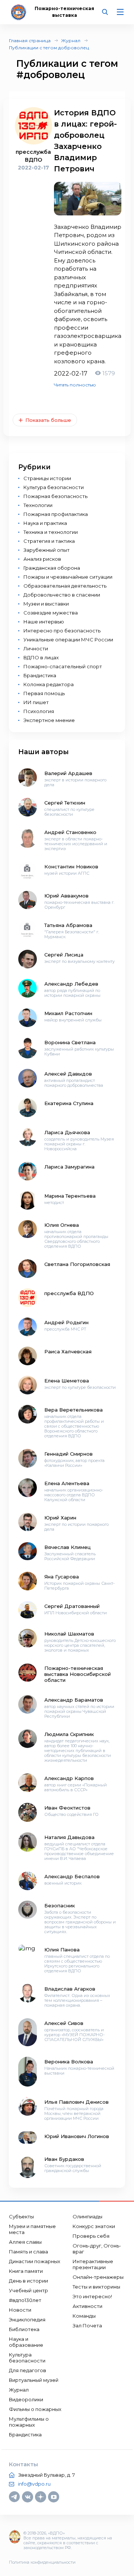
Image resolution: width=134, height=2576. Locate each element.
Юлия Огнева (62, 1225)
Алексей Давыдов (68, 1074)
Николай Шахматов (69, 1634)
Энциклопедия (27, 2320)
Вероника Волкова (69, 2062)
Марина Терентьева (70, 1196)
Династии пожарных (35, 2261)
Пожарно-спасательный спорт (63, 666)
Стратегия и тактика (49, 541)
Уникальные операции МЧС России (68, 640)
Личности (36, 648)
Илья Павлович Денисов (76, 2102)
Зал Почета (87, 2325)
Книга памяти (26, 2271)
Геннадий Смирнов (68, 1454)
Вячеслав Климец (68, 1547)
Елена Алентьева (67, 1483)
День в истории (28, 2281)
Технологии (38, 505)
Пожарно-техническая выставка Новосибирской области (78, 1674)
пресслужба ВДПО (69, 1293)
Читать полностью (75, 385)
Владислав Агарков (70, 1989)
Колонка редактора (49, 684)
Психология (39, 711)
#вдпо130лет (25, 2300)
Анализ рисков (42, 559)
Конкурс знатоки (94, 2226)
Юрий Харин (60, 1518)
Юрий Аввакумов (66, 896)
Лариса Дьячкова (67, 1132)
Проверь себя (91, 2236)
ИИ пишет (36, 702)
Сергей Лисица (64, 955)
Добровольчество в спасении (62, 595)
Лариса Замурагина (69, 1167)
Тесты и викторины (96, 2287)
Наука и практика (45, 523)
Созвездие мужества (51, 613)
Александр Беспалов (72, 1876)
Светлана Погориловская (77, 1264)
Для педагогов (28, 2370)
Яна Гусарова (62, 1577)
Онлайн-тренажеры (98, 2277)
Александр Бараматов (74, 1700)
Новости (20, 2310)
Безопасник (60, 1905)
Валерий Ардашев (68, 773)
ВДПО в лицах (41, 657)
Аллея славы (25, 2242)
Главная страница (30, 41)
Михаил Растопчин (68, 1013)
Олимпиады (87, 2216)
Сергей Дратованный (72, 1606)
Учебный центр (28, 2290)
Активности (87, 2306)
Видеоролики (26, 2399)
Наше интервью (44, 622)
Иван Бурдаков (64, 2159)
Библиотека (24, 2329)
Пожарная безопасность (55, 496)
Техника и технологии (51, 532)
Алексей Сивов (64, 2023)
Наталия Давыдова (69, 1837)
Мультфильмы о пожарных (29, 2422)
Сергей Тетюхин (65, 803)
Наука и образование (26, 2342)
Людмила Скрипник (69, 1734)
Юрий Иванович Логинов (77, 2136)
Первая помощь (44, 693)
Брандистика (40, 675)
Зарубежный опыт (47, 550)
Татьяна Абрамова (68, 925)
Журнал (71, 41)
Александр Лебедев (71, 984)
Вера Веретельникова (74, 1410)
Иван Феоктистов (67, 1808)
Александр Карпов (69, 1778)
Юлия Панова (62, 1950)
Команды (84, 2316)
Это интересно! (92, 2296)
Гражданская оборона (52, 568)
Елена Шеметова (67, 1381)
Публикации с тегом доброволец (49, 48)
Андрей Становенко (70, 832)
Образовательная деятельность (65, 586)
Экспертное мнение (49, 720)
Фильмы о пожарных (35, 2409)
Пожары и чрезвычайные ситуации (68, 577)
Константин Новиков (71, 867)
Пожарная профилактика (56, 514)
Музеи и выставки (46, 604)
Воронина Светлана (70, 1042)
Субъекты (21, 2216)
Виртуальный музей (34, 2380)
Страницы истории (47, 478)
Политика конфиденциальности (42, 2562)
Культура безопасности (54, 487)
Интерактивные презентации (93, 2264)
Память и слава (28, 2252)
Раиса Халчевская (68, 1351)
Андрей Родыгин (66, 1322)
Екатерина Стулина (69, 1103)
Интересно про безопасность (62, 631)
